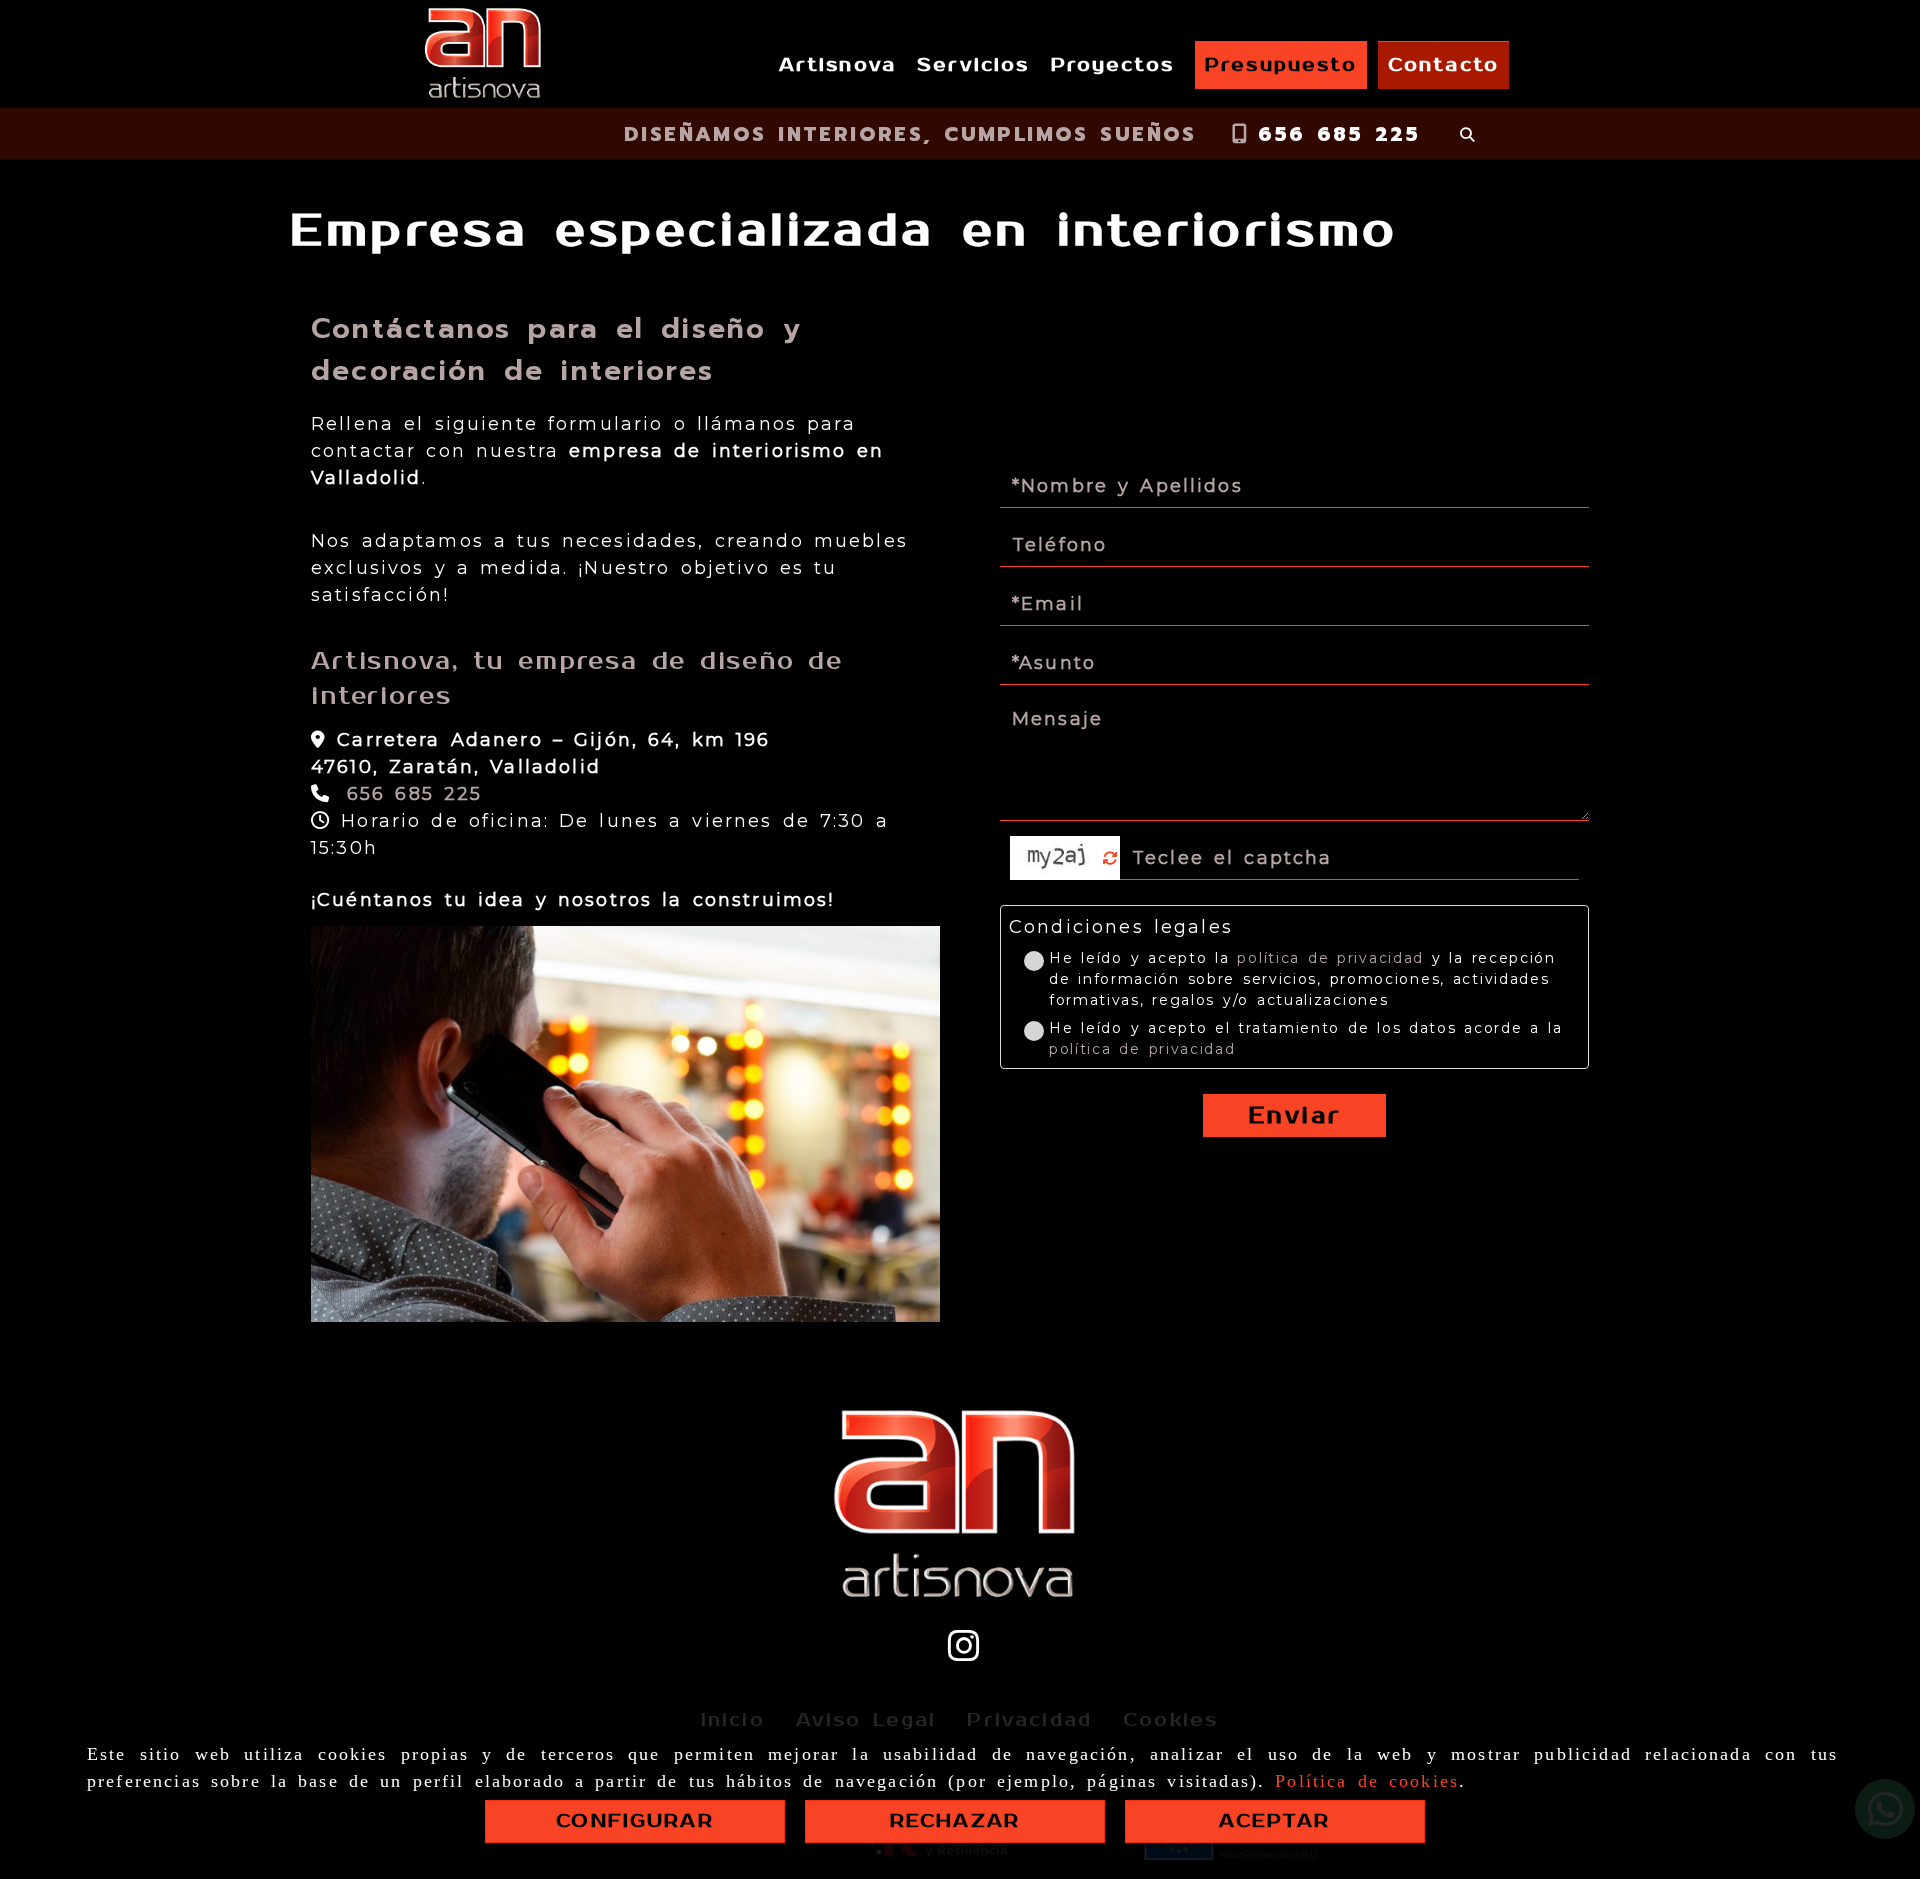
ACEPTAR (1274, 1821)
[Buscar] (1467, 134)
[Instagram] (964, 1653)
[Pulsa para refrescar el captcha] (1110, 858)
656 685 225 (1333, 134)
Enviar (1295, 1115)
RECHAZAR (955, 1821)
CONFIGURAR (635, 1821)
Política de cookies (1367, 1781)
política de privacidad (1330, 958)
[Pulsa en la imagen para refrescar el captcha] (1060, 858)
